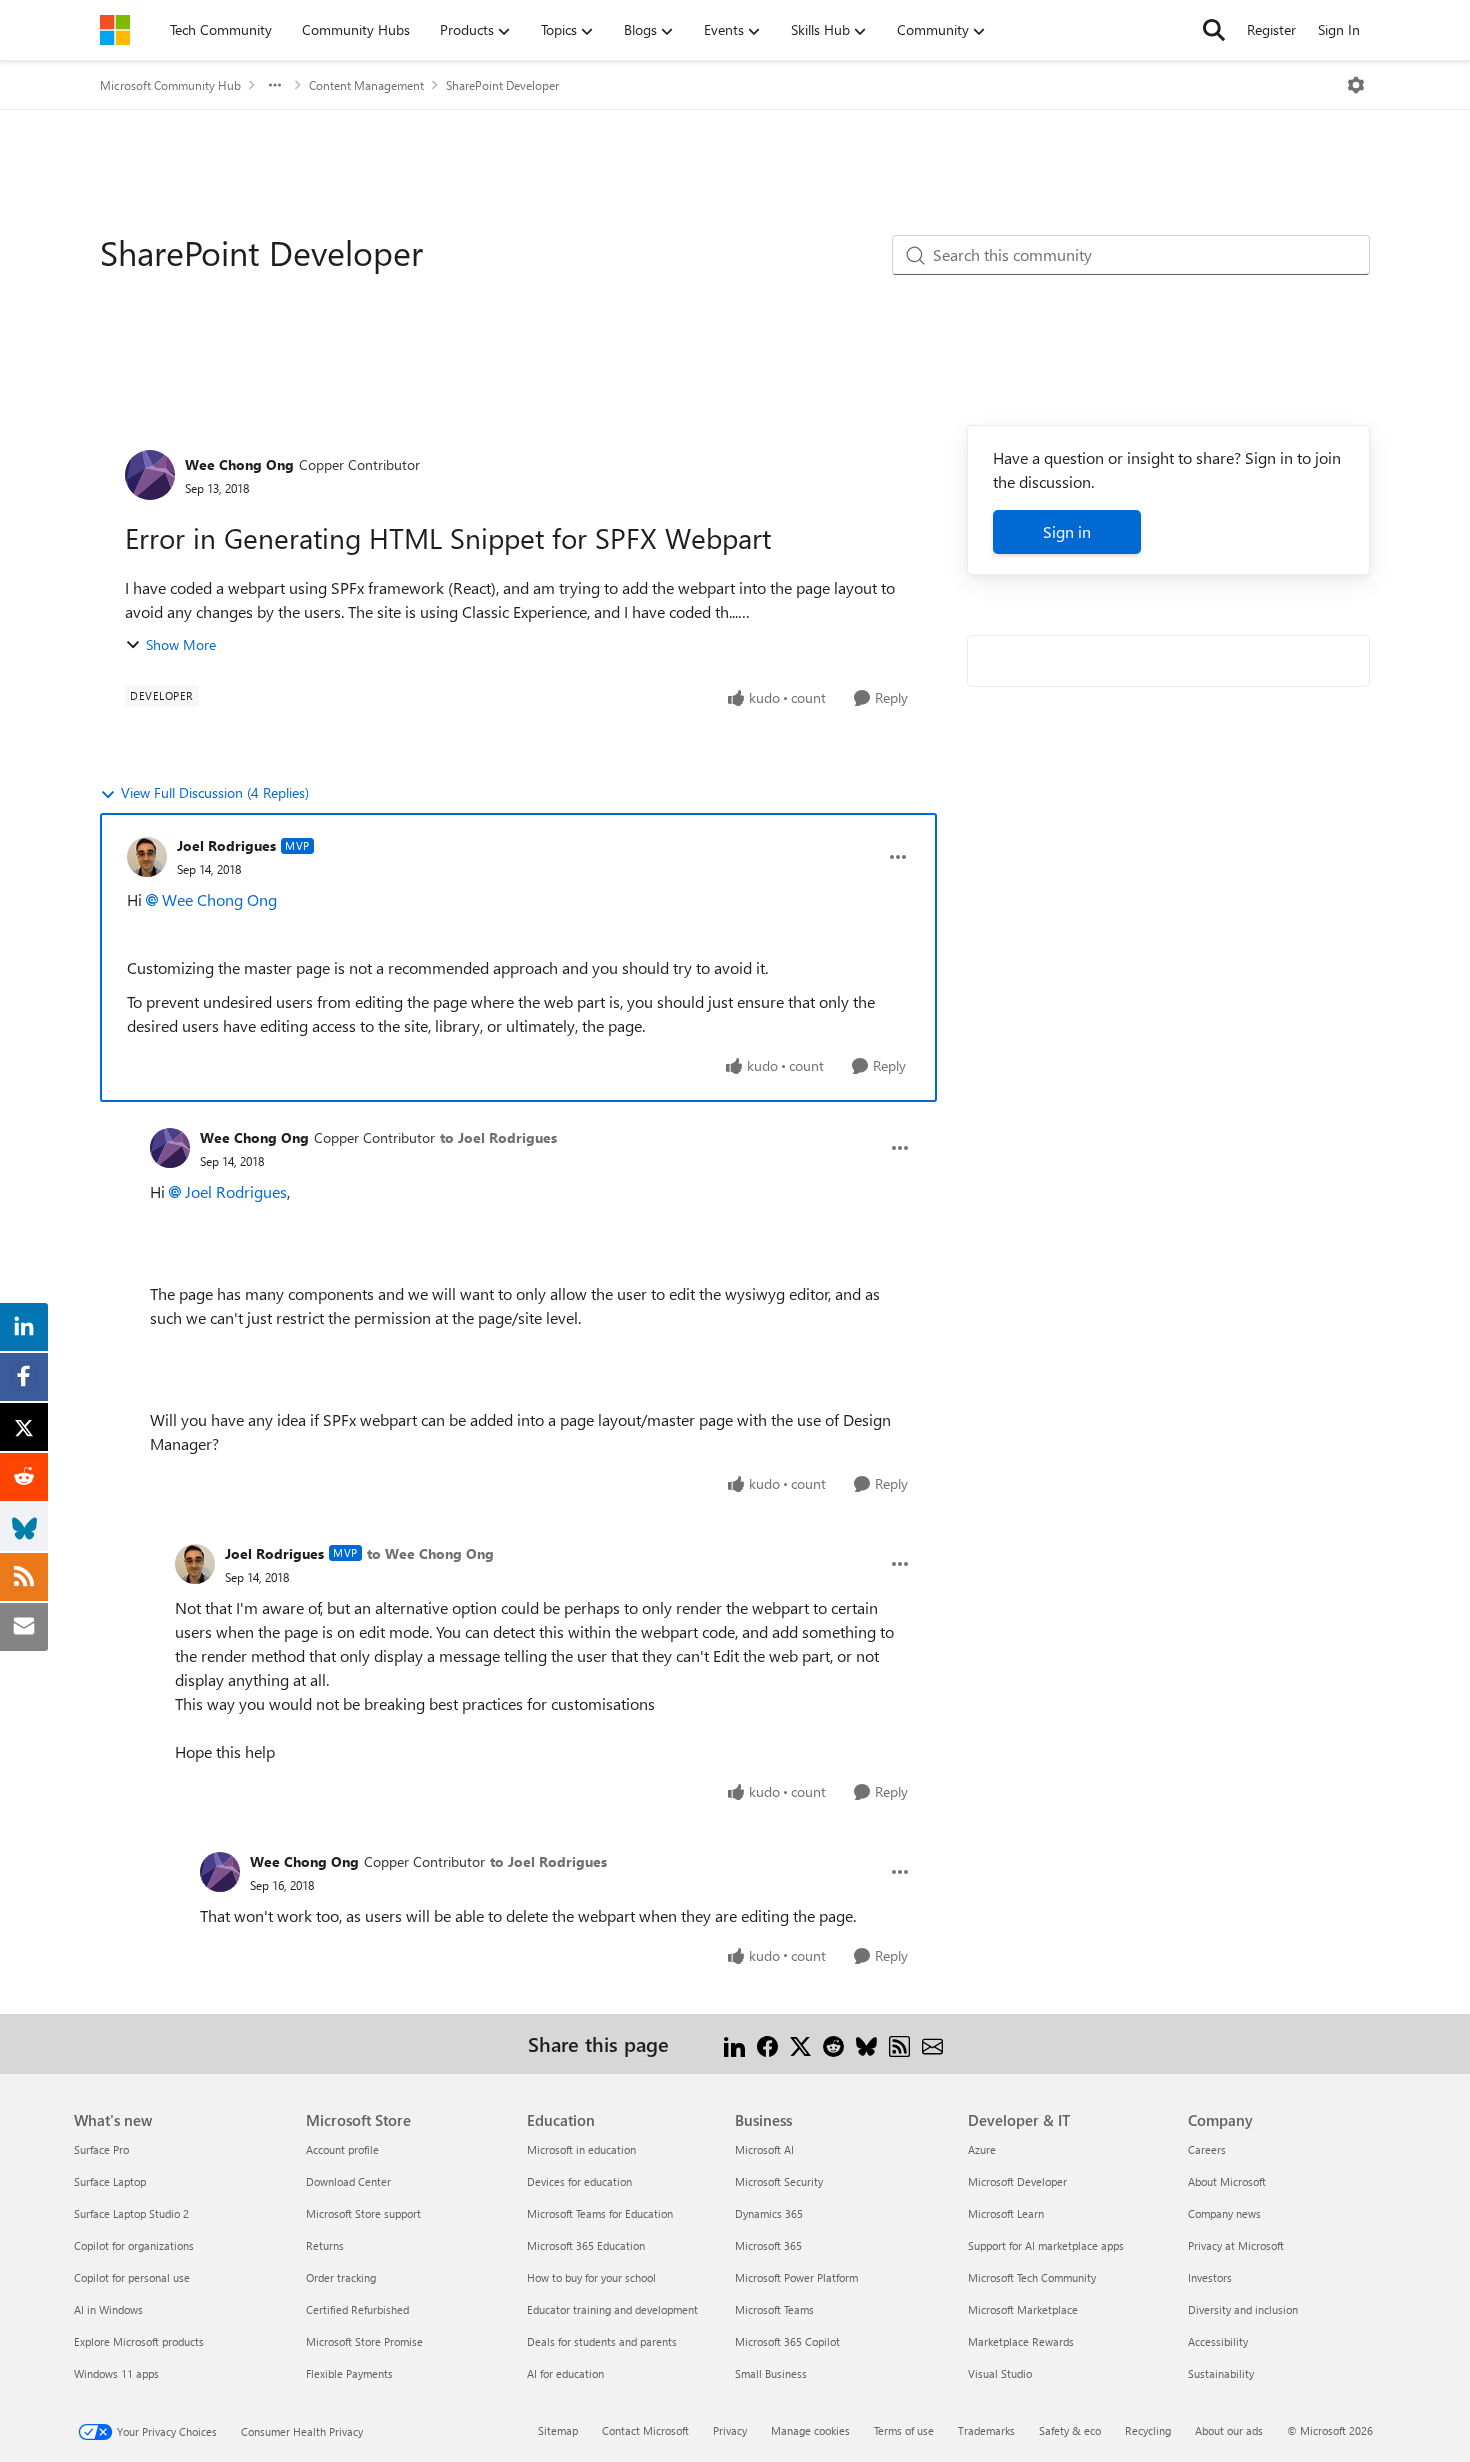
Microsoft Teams (774, 2309)
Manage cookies (810, 2430)
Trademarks (986, 2430)
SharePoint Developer (502, 85)
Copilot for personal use (132, 2277)
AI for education (565, 2373)
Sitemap (558, 2430)
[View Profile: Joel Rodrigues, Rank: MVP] (147, 857)
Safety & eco (1070, 2430)
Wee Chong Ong (239, 464)
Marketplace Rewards (1021, 2341)
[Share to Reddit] (833, 2043)
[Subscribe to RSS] (899, 2043)
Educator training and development (612, 2309)
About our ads (1229, 2430)
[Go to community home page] (115, 30)
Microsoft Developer (1017, 2181)
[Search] (1214, 30)
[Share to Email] (932, 2043)
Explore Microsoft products (139, 2341)
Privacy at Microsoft (1236, 2245)
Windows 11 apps (116, 2373)
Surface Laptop (110, 2181)
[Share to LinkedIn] (734, 2043)
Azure (982, 2149)
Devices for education (579, 2181)
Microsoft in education (581, 2149)
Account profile (342, 2149)
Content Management (366, 85)
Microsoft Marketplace (1023, 2309)
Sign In (1339, 29)
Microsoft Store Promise (364, 2341)
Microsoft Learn (1006, 2213)
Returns (325, 2245)
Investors (1210, 2277)
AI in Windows (108, 2309)
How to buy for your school (591, 2277)
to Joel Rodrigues (498, 1137)
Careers (1207, 2149)
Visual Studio (1000, 2373)
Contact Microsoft (645, 2430)
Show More (181, 644)
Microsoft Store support (363, 2213)
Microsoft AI (764, 2149)
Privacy (730, 2430)
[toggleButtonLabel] (1356, 85)
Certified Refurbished (357, 2309)
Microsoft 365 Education (586, 2245)
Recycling (1148, 2430)
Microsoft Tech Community (1032, 2277)
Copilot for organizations (134, 2245)
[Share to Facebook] (767, 2043)
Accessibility (1218, 2341)
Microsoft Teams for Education (600, 2213)
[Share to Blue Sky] (866, 2043)
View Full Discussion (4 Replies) (215, 792)
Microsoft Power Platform (796, 2277)
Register (1271, 29)
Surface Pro (101, 2149)
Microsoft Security (779, 2181)
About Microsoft (1227, 2181)
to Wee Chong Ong (430, 1553)
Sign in (1067, 531)
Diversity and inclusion (1243, 2309)
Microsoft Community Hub (170, 85)
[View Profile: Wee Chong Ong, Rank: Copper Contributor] (150, 475)
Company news (1224, 2213)
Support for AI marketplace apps (1046, 2245)
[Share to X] (800, 2043)
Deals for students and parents (602, 2341)
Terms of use (904, 2430)
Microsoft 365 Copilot (787, 2341)
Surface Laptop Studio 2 (131, 2213)
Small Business (771, 2373)
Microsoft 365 (768, 2245)
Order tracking (341, 2277)
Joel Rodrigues (226, 845)
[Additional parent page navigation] (275, 85)
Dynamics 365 (769, 2213)
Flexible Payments (349, 2373)
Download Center (348, 2181)
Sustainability (1221, 2373)
